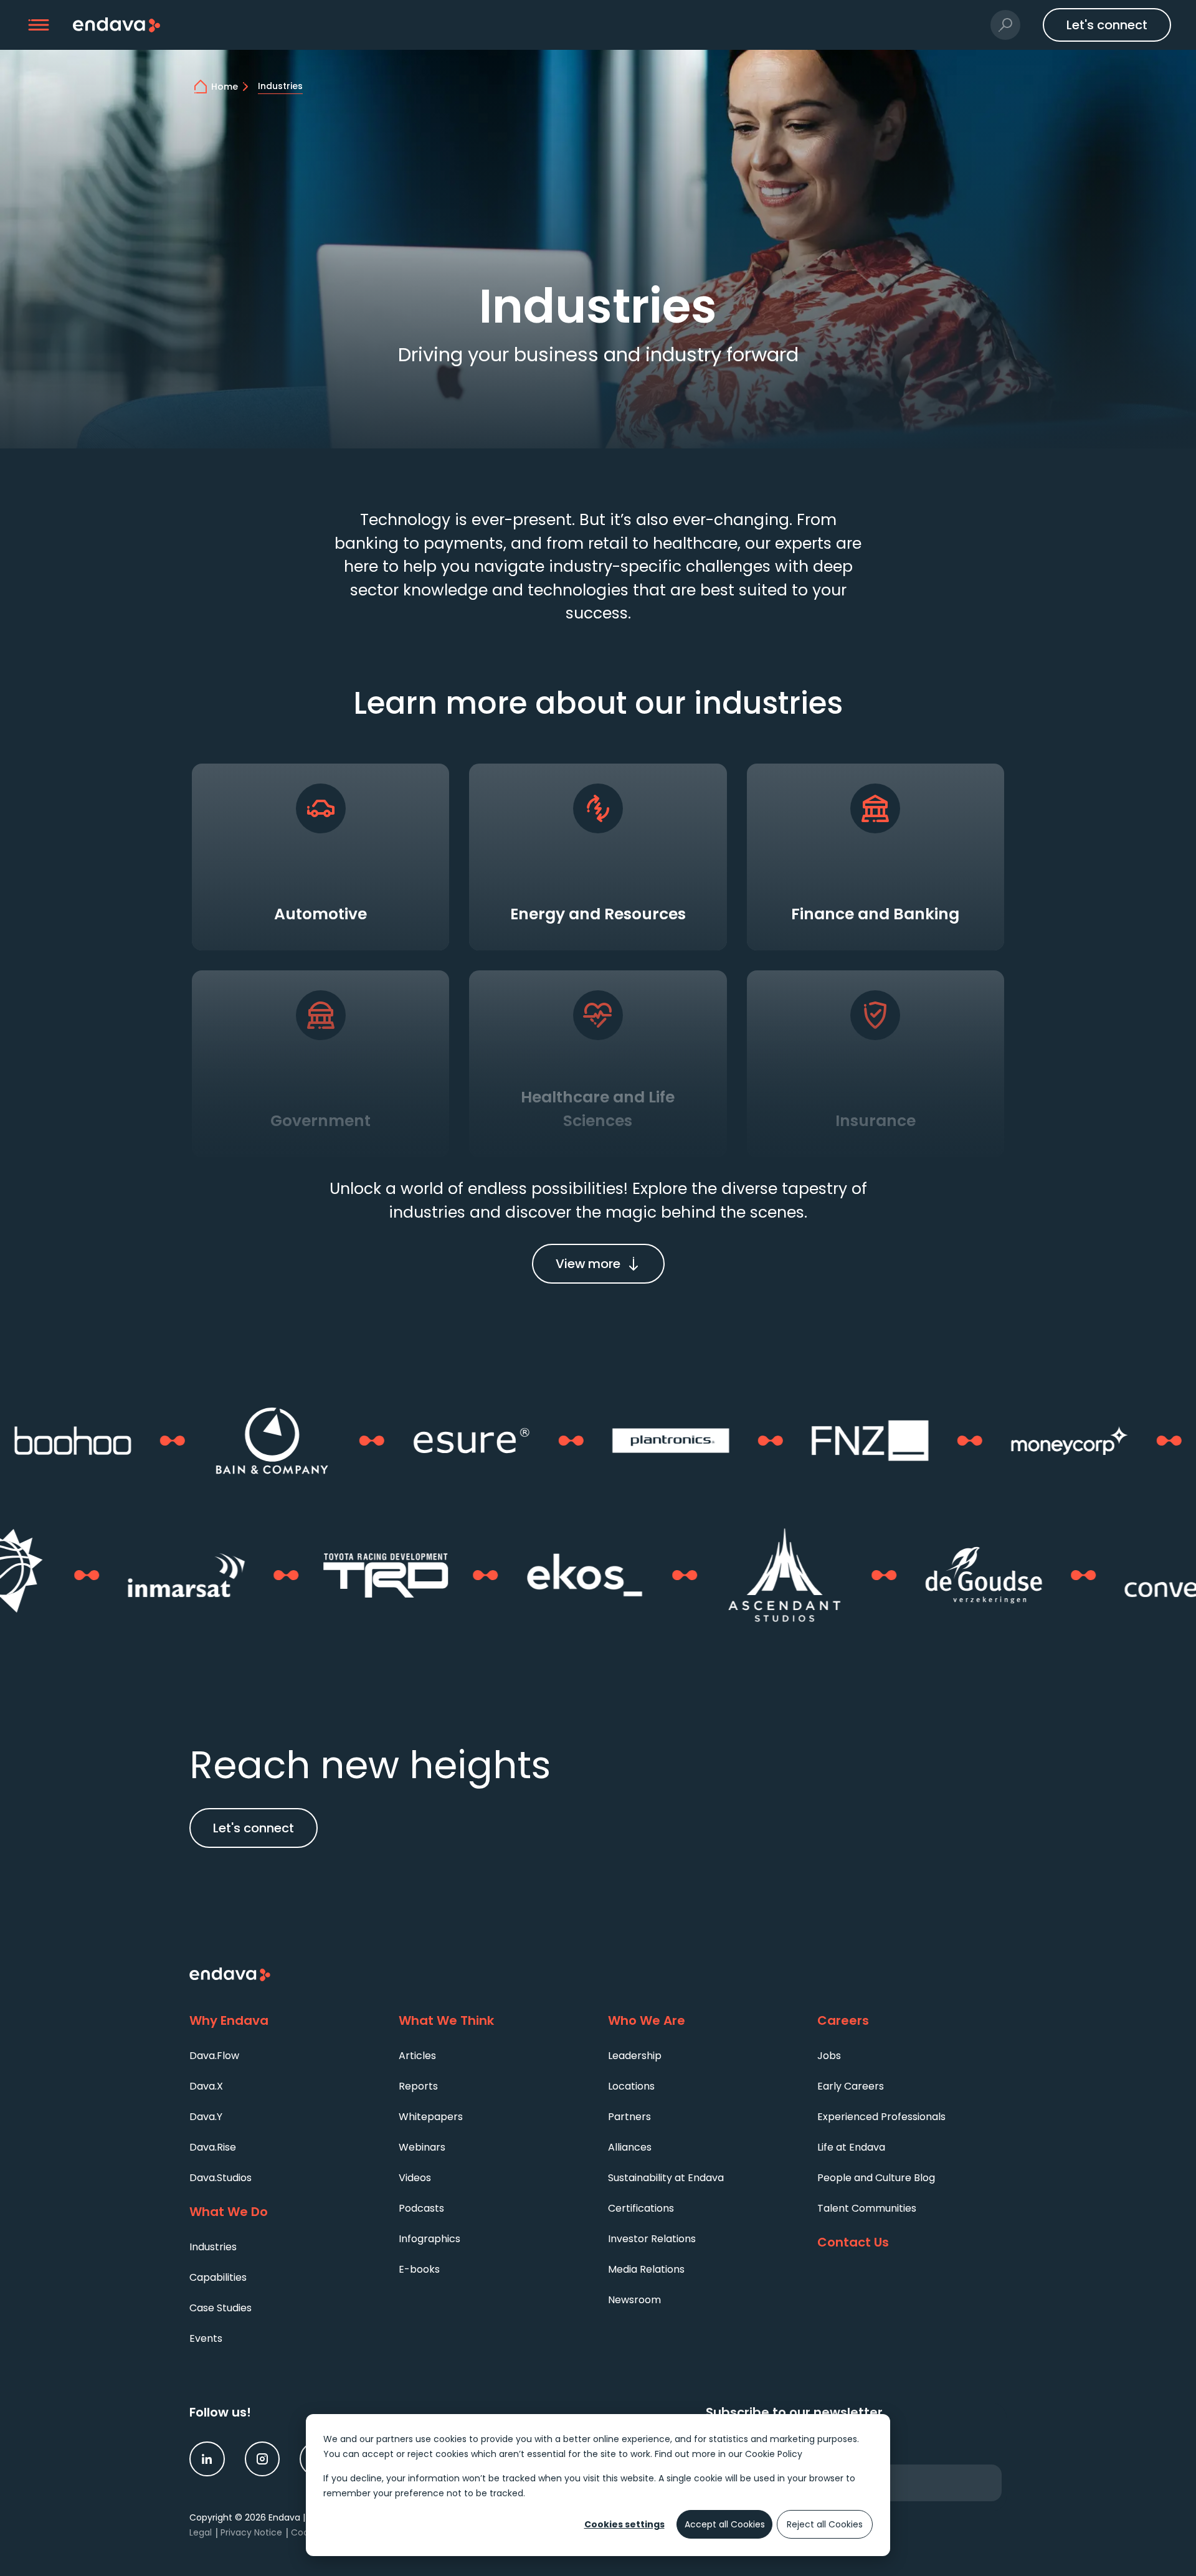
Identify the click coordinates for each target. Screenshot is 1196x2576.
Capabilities (218, 2277)
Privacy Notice (251, 2532)
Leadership (635, 2056)
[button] (39, 25)
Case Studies (221, 2308)
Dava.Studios (221, 2178)
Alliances (630, 2147)
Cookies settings (624, 2524)
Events (206, 2338)
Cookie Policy (774, 2454)
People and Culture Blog (876, 2178)
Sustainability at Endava (666, 2178)
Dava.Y (206, 2117)
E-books (419, 2269)
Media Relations (646, 2269)
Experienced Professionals (881, 2117)
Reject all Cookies (825, 2524)
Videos (415, 2178)
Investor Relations (652, 2239)
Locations (631, 2086)
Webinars (422, 2147)
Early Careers (851, 2086)
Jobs (829, 2056)
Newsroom (634, 2300)
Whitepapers (431, 2117)
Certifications (641, 2208)
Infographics (430, 2239)
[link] (207, 2459)
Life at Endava (851, 2147)
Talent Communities (867, 2208)
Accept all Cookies (725, 2524)
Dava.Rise (213, 2147)
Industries (213, 2247)
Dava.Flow (214, 2056)
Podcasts (421, 2208)
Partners (629, 2117)
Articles (417, 2056)
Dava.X (206, 2086)
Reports (418, 2086)
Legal (201, 2532)
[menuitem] (284, 2055)
